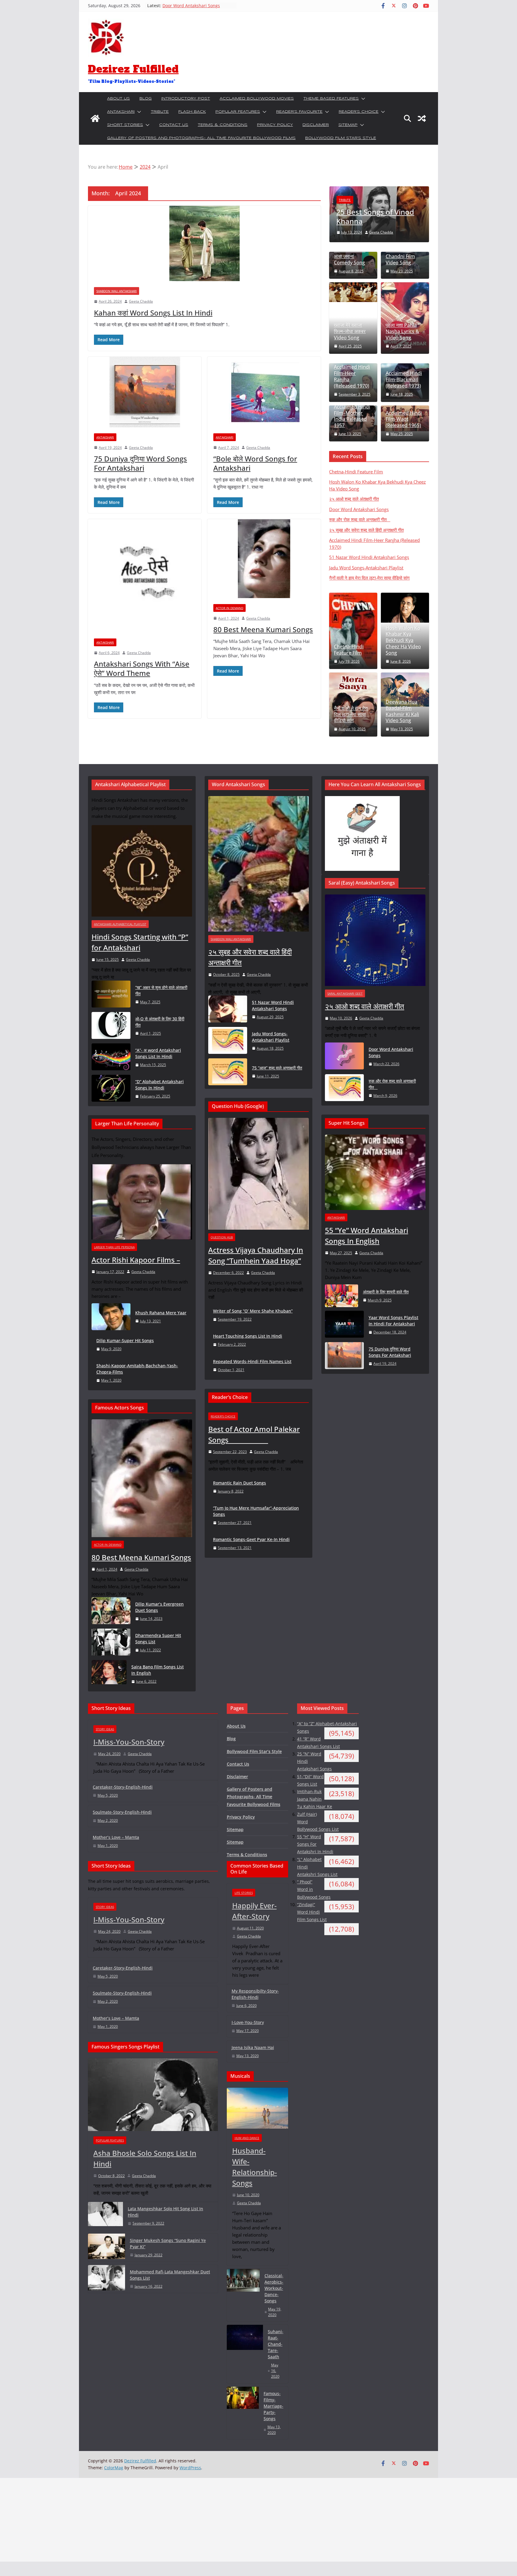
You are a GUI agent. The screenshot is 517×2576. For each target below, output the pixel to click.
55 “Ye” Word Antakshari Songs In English (367, 1236)
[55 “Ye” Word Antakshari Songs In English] (375, 1172)
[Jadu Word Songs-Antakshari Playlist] (228, 1041)
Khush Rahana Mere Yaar (161, 1313)
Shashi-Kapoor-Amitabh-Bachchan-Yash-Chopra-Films (137, 1369)
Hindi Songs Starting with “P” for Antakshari (140, 942)
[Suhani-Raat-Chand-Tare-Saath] (245, 2354)
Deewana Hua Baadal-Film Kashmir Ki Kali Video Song (402, 711)
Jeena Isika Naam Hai (253, 2047)
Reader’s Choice (359, 112)
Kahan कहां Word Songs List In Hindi (153, 313)
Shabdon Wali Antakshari (117, 291)
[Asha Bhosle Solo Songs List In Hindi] (153, 2095)
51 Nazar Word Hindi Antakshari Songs (369, 557)
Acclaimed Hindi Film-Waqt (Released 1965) (404, 419)
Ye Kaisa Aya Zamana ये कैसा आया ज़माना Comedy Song (350, 253)
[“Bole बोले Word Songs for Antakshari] (264, 392)
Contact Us (174, 125)
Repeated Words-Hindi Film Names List (252, 1361)
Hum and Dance (247, 2138)
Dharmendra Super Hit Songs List (158, 1638)
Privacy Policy (275, 125)
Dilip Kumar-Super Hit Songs (125, 1340)
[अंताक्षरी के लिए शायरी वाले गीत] (342, 1296)
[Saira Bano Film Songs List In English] (109, 1674)
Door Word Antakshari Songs (359, 509)
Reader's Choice (223, 1416)
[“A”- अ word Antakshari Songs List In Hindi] (111, 1057)
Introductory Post (186, 99)
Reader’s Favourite (299, 112)
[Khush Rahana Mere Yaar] (111, 1317)
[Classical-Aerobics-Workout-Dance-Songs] (243, 2295)
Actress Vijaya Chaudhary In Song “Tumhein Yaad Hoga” (256, 1255)
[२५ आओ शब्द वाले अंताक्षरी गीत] (375, 940)
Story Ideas (105, 1729)
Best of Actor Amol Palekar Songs (254, 1434)
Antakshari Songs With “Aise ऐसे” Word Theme (142, 668)
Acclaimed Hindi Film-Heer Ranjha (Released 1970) (352, 376)
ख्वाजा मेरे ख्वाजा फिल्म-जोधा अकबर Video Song (350, 331)
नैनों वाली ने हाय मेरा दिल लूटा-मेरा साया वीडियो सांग (369, 578)
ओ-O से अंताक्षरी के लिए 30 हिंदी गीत (160, 1022)
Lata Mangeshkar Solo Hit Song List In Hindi (165, 2212)
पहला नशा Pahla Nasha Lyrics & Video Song (402, 331)
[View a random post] (422, 118)
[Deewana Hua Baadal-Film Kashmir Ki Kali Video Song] (405, 690)
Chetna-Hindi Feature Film (356, 472)
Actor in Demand (229, 608)
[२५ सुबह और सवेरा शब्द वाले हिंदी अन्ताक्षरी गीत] (258, 864)
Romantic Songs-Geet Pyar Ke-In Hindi (251, 1539)
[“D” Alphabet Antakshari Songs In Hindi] (111, 1089)
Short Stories (125, 125)
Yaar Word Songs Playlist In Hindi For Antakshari (393, 1321)
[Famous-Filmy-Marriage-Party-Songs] (243, 2413)
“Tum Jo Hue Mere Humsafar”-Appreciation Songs (256, 1511)
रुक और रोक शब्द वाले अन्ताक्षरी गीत (360, 519)
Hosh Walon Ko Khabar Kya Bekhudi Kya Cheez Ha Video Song (403, 641)
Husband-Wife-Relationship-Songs (255, 2167)
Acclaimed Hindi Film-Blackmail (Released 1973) (404, 379)
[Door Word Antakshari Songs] (344, 1056)
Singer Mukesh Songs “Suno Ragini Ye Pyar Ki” (168, 2243)
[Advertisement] (180, 2520)
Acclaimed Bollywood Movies (257, 99)
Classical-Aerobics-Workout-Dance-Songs (274, 2288)
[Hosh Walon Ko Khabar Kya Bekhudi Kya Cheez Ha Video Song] (405, 608)
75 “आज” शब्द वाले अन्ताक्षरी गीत (277, 1068)
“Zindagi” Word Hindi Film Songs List (312, 1912)
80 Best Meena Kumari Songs (263, 629)
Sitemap (348, 125)
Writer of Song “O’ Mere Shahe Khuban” (253, 1311)
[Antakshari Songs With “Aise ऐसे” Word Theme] (145, 576)
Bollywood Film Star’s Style (341, 138)
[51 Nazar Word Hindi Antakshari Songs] (228, 1009)
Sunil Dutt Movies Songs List (377, 217)
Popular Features (238, 112)
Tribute (160, 112)
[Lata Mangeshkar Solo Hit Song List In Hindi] (105, 2216)
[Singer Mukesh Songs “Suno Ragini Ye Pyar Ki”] (107, 2247)
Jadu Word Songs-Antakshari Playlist (366, 568)
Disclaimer (316, 125)
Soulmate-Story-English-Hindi (122, 1812)
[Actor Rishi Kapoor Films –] (142, 1202)
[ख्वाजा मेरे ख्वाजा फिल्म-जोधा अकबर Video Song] (353, 292)
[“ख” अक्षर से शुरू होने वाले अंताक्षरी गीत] (111, 994)
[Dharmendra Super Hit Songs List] (111, 1643)
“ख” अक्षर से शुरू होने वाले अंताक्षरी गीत (161, 990)
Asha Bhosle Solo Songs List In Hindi (145, 2158)
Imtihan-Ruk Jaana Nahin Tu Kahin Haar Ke (315, 1799)
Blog (146, 99)
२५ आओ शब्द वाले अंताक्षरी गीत (186, 6)
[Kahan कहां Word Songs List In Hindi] (204, 243)
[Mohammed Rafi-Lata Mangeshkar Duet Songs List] (107, 2279)
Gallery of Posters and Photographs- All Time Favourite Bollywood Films (201, 138)
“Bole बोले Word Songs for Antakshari (255, 463)
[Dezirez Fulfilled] (95, 118)
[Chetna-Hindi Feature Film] (353, 631)
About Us (118, 99)
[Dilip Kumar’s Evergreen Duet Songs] (111, 1611)
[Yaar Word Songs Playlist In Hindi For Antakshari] (344, 1325)
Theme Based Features (331, 99)
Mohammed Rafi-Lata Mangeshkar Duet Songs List (170, 2275)
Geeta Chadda (141, 301)
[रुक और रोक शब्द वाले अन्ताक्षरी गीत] (344, 1088)
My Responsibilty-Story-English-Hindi (255, 1994)
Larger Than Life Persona (114, 1247)
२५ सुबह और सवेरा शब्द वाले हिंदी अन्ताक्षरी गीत (366, 530)
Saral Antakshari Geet (345, 993)
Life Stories (244, 1893)
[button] (362, 99)
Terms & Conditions (223, 125)
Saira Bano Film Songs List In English (158, 1670)
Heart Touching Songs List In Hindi (248, 1336)
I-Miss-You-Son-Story (129, 1742)
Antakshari (121, 112)
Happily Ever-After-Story (254, 1911)
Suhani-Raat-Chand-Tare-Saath (276, 2344)
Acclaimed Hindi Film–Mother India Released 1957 (352, 416)
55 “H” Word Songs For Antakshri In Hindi (315, 1844)
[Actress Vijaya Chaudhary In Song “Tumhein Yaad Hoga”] (258, 1174)
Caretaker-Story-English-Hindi (123, 1787)
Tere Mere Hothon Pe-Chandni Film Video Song (400, 253)
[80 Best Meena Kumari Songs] (264, 559)
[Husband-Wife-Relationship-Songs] (258, 2108)
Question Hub (222, 1237)
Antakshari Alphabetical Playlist (120, 924)
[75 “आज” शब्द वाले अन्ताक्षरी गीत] (228, 1072)
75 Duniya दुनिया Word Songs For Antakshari (140, 463)
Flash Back (192, 112)
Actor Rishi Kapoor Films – (136, 1260)
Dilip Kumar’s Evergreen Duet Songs (159, 1607)
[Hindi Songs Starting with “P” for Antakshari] (142, 871)
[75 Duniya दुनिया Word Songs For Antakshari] (145, 392)
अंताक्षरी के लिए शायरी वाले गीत (386, 1292)
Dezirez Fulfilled (133, 69)
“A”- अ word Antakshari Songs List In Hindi (158, 1053)
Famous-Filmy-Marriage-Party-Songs (273, 2406)
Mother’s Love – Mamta (116, 1837)
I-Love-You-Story (248, 2022)
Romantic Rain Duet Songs (240, 1483)
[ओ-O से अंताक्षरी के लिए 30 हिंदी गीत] (111, 1026)
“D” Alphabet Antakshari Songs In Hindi (159, 1085)
